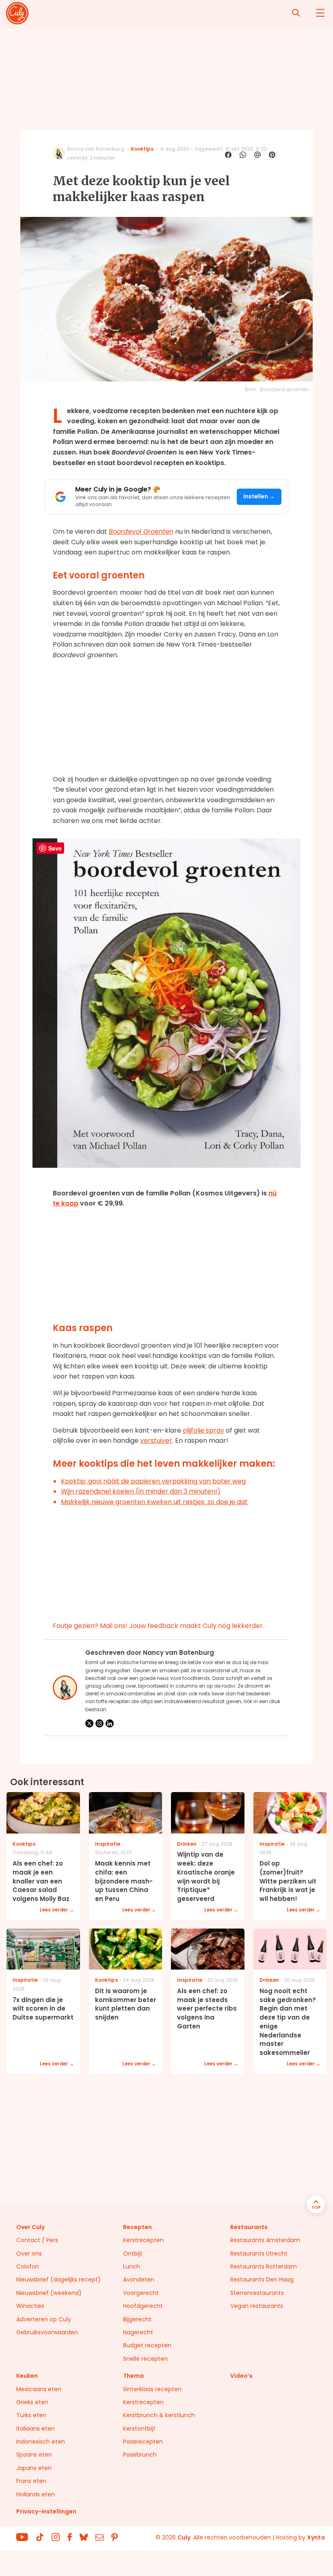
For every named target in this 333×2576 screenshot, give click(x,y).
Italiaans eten (36, 2429)
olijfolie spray (203, 1430)
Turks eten (31, 2415)
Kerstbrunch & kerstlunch (159, 2415)
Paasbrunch (140, 2455)
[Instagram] (99, 1723)
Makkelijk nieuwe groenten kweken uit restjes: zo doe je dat (154, 1502)
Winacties (30, 2306)
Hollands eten (36, 2494)
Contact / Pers (37, 2240)
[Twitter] (89, 1723)
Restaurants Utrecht (259, 2253)
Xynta (316, 2537)
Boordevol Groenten (141, 531)
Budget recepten (147, 2345)
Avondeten (139, 2279)
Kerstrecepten (143, 2240)
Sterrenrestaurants (257, 2293)
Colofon (28, 2266)
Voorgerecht (141, 2293)
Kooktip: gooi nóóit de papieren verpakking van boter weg (153, 1481)
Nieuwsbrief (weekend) (49, 2293)
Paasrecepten (143, 2442)
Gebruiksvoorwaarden (47, 2332)
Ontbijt (133, 2253)
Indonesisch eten (41, 2442)
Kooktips (142, 149)
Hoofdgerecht (143, 2306)
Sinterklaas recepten (152, 2389)
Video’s (241, 2376)
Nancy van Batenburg (96, 149)
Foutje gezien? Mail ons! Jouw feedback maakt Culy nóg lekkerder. (158, 1626)
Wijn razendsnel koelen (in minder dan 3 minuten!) (141, 1491)
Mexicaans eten (39, 2389)
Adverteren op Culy (44, 2319)
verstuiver (156, 1441)
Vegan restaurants (257, 2306)
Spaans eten (34, 2455)
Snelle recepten (145, 2359)
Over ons (29, 2253)
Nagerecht (138, 2332)
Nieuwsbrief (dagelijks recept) (58, 2279)
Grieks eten (32, 2402)
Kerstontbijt (139, 2429)
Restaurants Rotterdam (264, 2266)
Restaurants (249, 2227)
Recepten (137, 2227)
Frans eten (31, 2481)
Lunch (132, 2266)
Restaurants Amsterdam (265, 2240)
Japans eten (34, 2468)
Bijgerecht (137, 2319)
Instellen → (259, 497)
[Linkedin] (110, 1723)
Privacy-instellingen (46, 2511)
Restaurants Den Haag (262, 2279)
